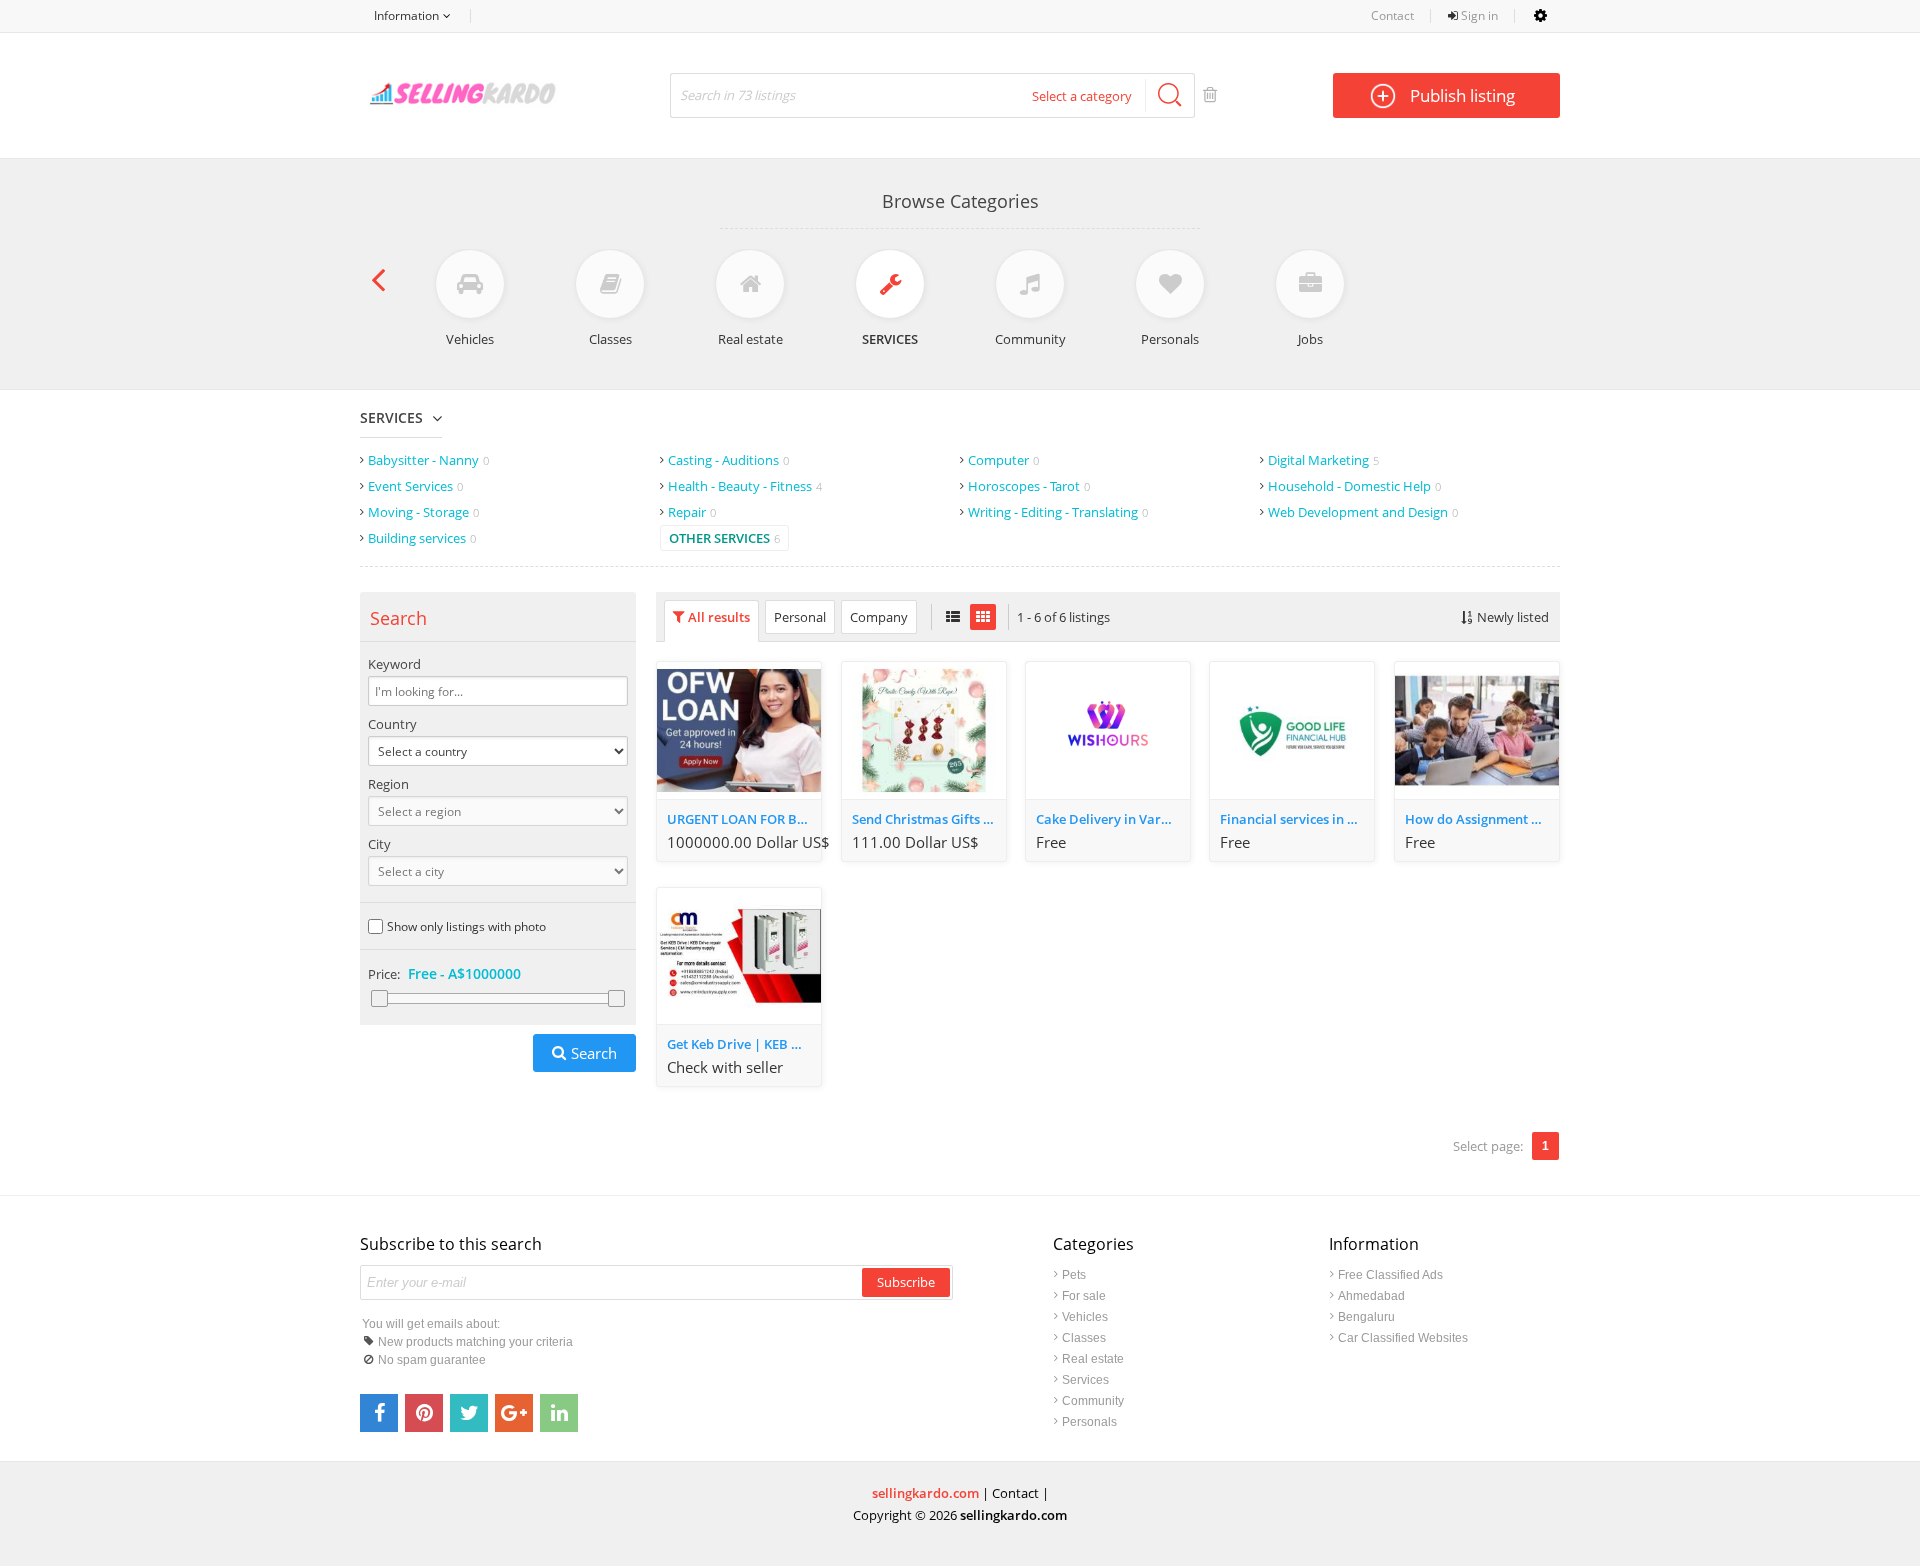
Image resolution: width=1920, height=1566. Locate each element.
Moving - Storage (423, 512)
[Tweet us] (469, 1413)
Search (594, 1053)
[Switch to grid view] (983, 617)
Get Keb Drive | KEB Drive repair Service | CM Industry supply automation (744, 1044)
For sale (1084, 1296)
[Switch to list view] (953, 617)
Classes (1084, 1338)
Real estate (1093, 1359)
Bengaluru (1366, 1317)
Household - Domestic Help (1354, 486)
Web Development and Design (1363, 512)
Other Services (724, 538)
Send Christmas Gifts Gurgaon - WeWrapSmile (929, 819)
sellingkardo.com (925, 1493)
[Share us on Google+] (514, 1413)
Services (391, 417)
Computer (1003, 460)
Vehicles (1085, 1317)
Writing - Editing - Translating (1058, 512)
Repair (692, 512)
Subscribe (906, 1282)
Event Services (415, 486)
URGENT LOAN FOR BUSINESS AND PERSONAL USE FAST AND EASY (744, 819)
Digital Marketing (1323, 460)
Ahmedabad (1371, 1296)
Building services (422, 538)
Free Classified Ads (1390, 1275)
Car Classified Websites (1403, 1338)
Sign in (1478, 15)
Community (1093, 1401)
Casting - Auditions (728, 460)
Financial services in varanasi (1297, 819)
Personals (1089, 1422)
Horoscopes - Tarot (1029, 486)
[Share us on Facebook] (379, 1413)
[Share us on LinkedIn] (559, 1413)
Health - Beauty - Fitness (745, 486)
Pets (1074, 1275)
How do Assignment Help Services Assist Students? (1482, 819)
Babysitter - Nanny (428, 460)
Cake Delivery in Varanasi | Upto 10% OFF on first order (1113, 819)
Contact (1392, 15)
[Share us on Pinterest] (424, 1413)
